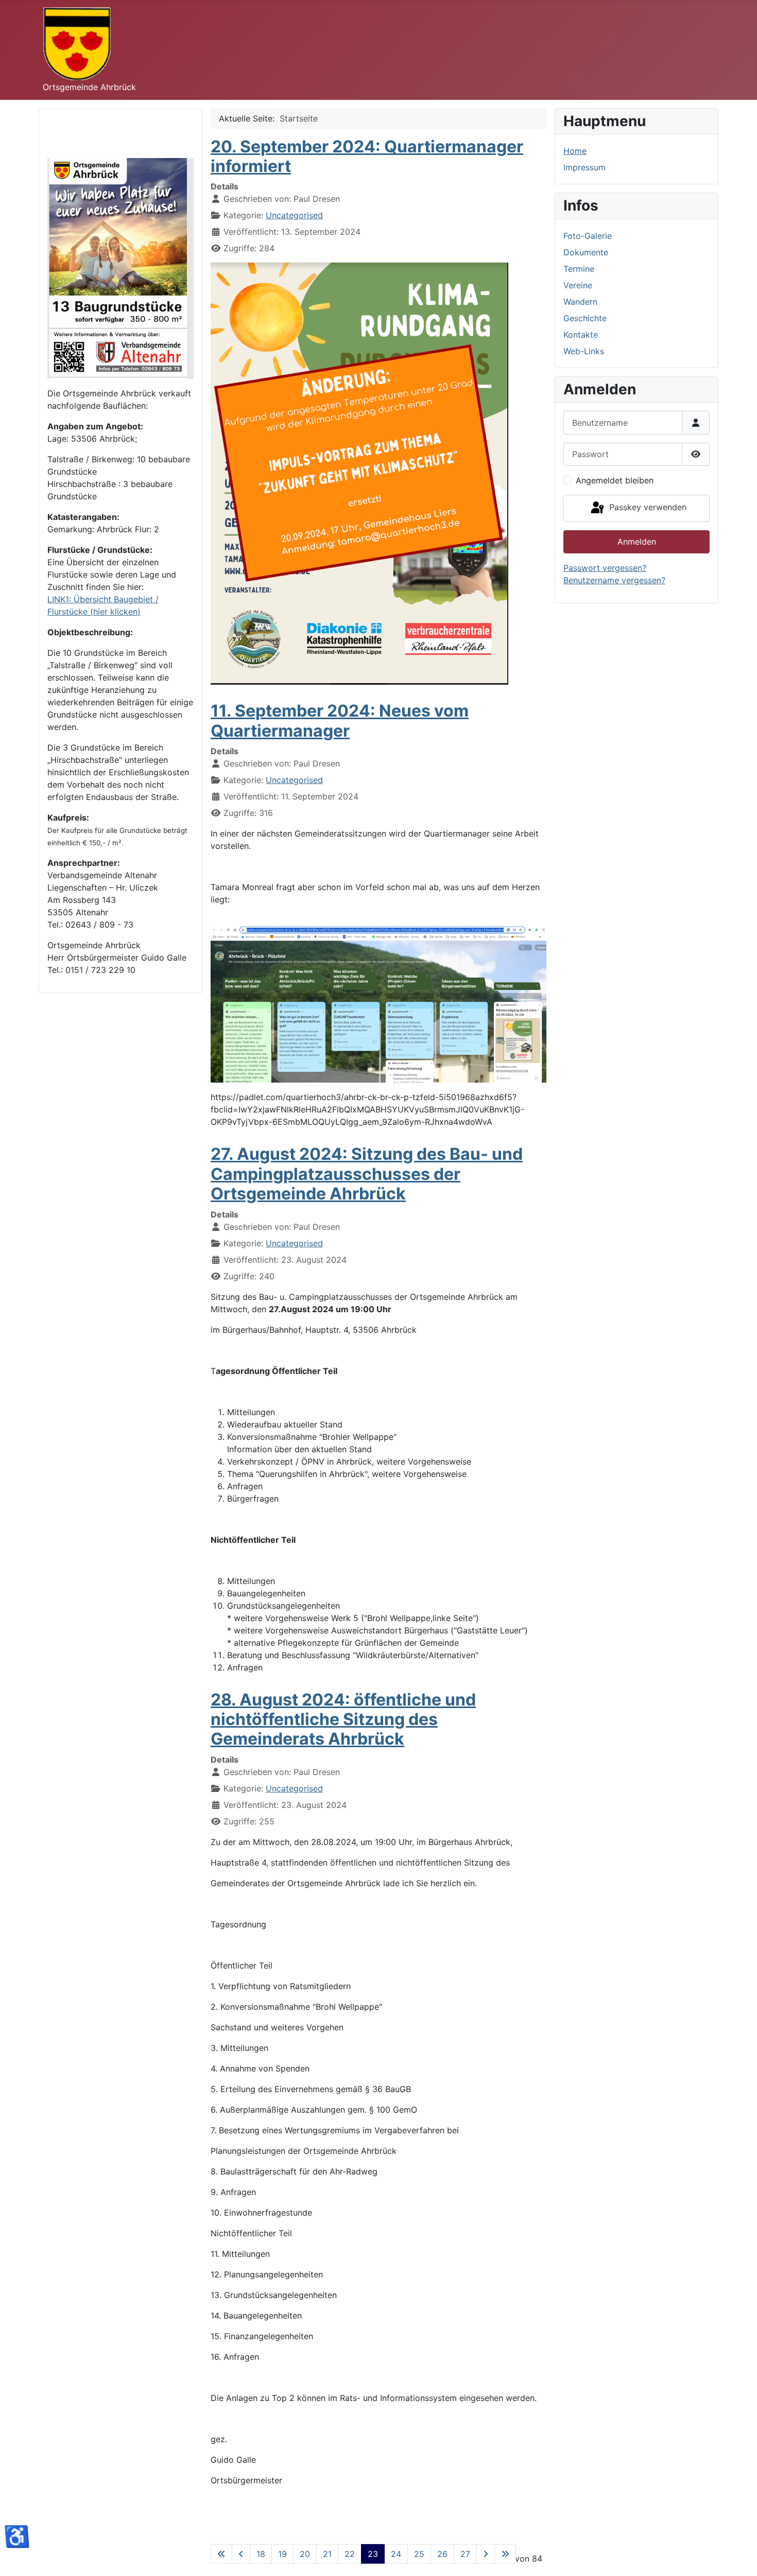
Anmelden (637, 542)
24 (396, 2554)
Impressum (584, 167)
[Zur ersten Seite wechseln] (221, 2554)
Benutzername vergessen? (614, 580)
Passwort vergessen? (605, 568)
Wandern (580, 302)
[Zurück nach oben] (739, 2557)
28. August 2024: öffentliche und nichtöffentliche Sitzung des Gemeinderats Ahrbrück (343, 1719)
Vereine (578, 285)
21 (327, 2554)
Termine (579, 269)
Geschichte (585, 318)
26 (442, 2554)
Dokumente (586, 252)
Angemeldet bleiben (615, 480)
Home (575, 151)
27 (465, 2554)
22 (350, 2554)
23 (373, 2554)
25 (419, 2554)
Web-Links (584, 351)
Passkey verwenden (647, 508)
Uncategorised (294, 215)
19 (282, 2554)
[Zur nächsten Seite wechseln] (486, 2554)
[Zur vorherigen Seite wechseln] (241, 2554)
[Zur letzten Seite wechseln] (505, 2554)
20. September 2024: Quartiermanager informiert (367, 156)
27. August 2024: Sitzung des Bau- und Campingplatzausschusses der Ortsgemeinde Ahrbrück (367, 1174)
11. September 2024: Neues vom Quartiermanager (340, 720)
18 (261, 2554)
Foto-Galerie (588, 236)
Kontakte (581, 335)
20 (305, 2554)
